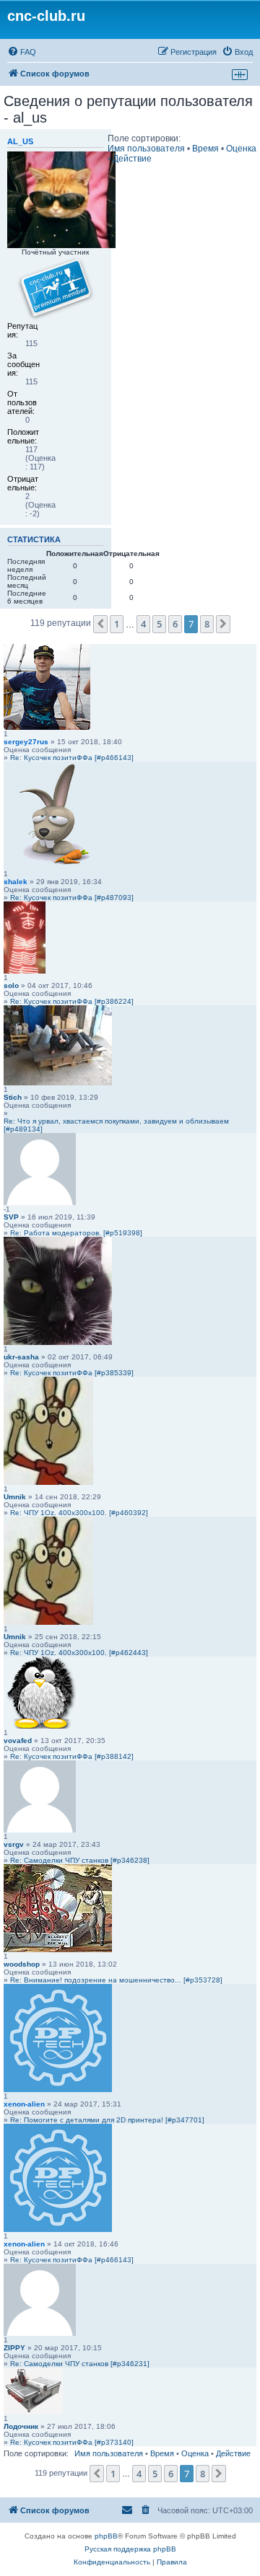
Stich (13, 1097)
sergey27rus (26, 742)
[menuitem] (22, 52)
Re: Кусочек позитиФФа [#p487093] (72, 897)
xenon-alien (24, 2104)
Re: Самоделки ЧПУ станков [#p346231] (80, 2364)
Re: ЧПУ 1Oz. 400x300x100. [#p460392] (79, 1513)
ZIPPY (14, 2348)
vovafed (18, 1741)
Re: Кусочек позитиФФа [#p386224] (72, 1001)
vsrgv (14, 1844)
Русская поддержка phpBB (130, 2549)
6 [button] (175, 624)
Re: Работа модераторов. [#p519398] (76, 1233)
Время (205, 149)
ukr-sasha (21, 1357)
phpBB (106, 2536)
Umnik (15, 1497)
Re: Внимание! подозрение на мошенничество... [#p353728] (116, 1980)
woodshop (22, 1964)
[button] (100, 624)
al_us (20, 141)
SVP (11, 1217)
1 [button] (117, 624)
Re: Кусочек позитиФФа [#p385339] (72, 1373)
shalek (16, 882)
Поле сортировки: (144, 138)
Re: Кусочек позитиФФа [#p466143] (72, 758)
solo (11, 985)
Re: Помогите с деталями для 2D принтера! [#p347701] (107, 2120)
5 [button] (159, 624)
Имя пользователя (146, 149)
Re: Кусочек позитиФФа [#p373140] (72, 2442)
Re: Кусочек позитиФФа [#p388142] (72, 1756)
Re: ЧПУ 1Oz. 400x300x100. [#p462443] (79, 1653)
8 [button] (207, 624)
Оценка (241, 149)
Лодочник (21, 2426)
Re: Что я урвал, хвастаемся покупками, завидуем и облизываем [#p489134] (116, 1125)
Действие (132, 159)
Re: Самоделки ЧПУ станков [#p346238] (80, 1860)
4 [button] (143, 624)
